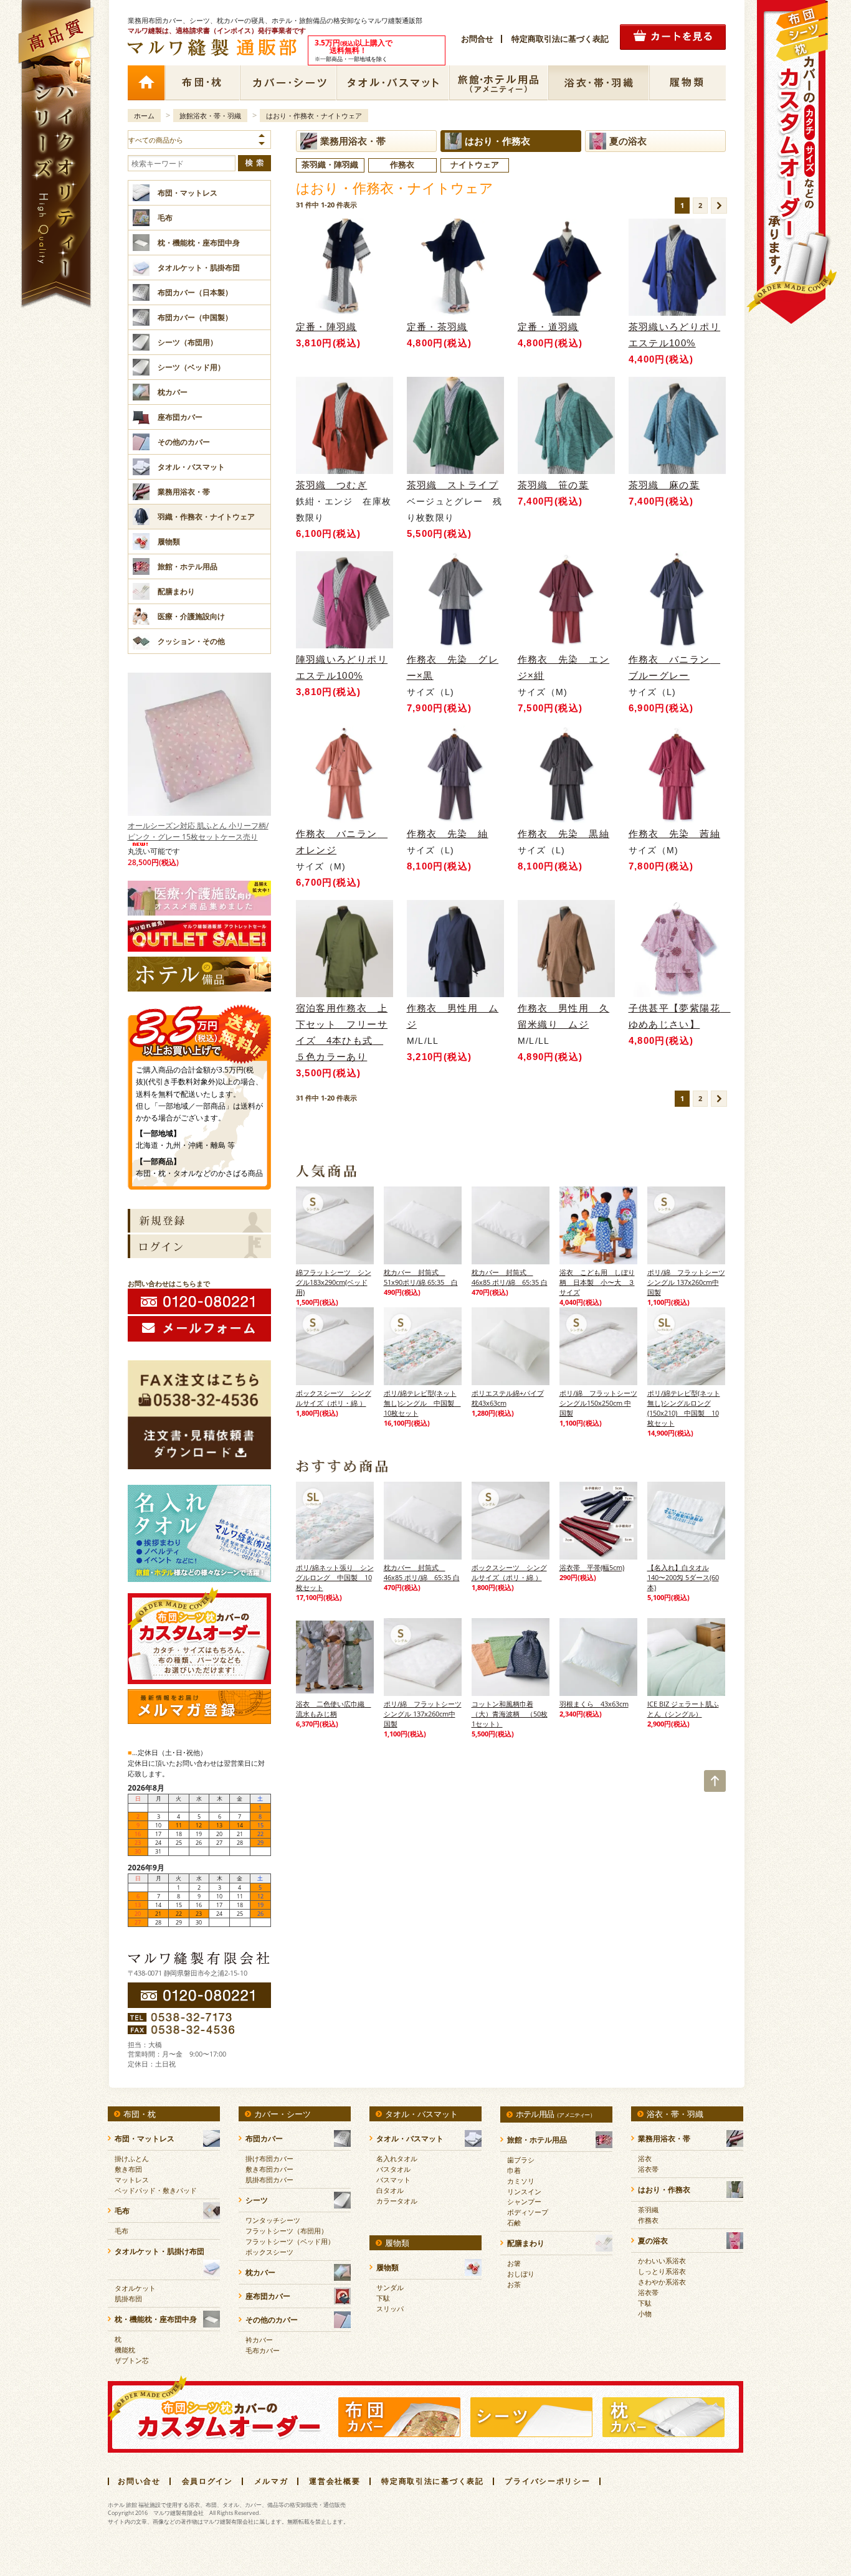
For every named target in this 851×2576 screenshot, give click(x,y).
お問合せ (477, 39)
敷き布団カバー (269, 2169)
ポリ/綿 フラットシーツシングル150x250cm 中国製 (598, 1403)
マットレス (132, 2180)
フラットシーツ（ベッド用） (290, 2241)
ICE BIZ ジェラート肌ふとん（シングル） (683, 1709)
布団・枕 (202, 83)
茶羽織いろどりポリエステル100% (675, 335)
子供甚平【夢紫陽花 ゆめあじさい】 (677, 1016)
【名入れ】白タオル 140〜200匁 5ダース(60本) (683, 1577)
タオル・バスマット (393, 83)
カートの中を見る (673, 37)
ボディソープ (528, 2212)
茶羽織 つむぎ (332, 485)
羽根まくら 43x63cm (594, 1704)
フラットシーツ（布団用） (287, 2231)
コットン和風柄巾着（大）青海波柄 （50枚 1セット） (510, 1714)
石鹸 (514, 2223)
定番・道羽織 (548, 327)
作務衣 (648, 2220)
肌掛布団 (128, 2299)
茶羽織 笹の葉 (554, 485)
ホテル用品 (555, 2114)
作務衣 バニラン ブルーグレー (675, 667)
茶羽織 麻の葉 (664, 485)
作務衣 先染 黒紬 (564, 834)
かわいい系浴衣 (662, 2261)
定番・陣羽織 (326, 327)
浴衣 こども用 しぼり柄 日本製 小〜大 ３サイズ (597, 1282)
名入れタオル (397, 2158)
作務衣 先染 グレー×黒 (453, 667)
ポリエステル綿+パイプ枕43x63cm (508, 1398)
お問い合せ (139, 2481)
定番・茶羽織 (437, 327)
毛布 (121, 2231)
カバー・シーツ (288, 83)
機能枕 (125, 2350)
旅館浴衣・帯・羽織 (210, 116)
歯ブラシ (521, 2160)
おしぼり (521, 2274)
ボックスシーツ (269, 2252)
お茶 (514, 2284)
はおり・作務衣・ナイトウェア (314, 116)
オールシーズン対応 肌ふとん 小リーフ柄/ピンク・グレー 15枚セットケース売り (198, 831)
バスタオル (393, 2169)
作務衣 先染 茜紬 (675, 834)
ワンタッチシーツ (273, 2220)
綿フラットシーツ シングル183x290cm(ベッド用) (334, 1282)
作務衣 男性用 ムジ (453, 1016)
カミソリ (521, 2181)
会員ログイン (207, 2481)
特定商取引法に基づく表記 (560, 39)
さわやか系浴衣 (662, 2282)
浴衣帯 (648, 2169)
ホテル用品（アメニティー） (499, 83)
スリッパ (390, 2308)
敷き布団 (128, 2169)
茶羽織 (648, 2209)
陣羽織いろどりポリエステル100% (342, 667)
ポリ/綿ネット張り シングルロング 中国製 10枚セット (335, 1577)
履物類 (687, 83)
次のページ (719, 206)
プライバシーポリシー (547, 2481)
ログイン (199, 1246)
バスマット (393, 2180)
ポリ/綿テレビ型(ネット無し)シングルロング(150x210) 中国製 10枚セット (684, 1408)
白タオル (390, 2190)
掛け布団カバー (269, 2158)
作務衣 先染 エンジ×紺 (564, 667)
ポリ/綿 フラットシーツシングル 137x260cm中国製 (686, 1282)
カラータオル (397, 2201)
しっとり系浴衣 (662, 2271)
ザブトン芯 (132, 2360)
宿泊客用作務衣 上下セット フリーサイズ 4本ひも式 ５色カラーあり (342, 1032)
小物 (645, 2313)
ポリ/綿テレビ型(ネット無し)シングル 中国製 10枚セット (422, 1403)
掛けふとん (132, 2158)
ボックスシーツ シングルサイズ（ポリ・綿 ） (334, 1398)
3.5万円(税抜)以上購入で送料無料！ (199, 1029)
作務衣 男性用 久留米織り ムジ (564, 1016)
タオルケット (135, 2288)
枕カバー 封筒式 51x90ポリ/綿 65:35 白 (421, 1277)
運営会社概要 (335, 2481)
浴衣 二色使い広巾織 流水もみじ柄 (334, 1709)
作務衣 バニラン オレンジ (342, 842)
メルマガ (271, 2481)
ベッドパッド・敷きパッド (156, 2190)
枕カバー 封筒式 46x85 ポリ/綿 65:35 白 (510, 1277)
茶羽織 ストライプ (453, 485)
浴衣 (645, 2158)
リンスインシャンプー (524, 2196)
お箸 (514, 2263)
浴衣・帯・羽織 (599, 83)
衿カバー (259, 2340)
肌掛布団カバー (269, 2180)
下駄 (383, 2298)
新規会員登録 (199, 1221)
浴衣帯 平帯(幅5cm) (592, 1567)
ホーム (146, 83)
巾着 (514, 2170)
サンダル (390, 2287)
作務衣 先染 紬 (448, 834)
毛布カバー (263, 2350)
